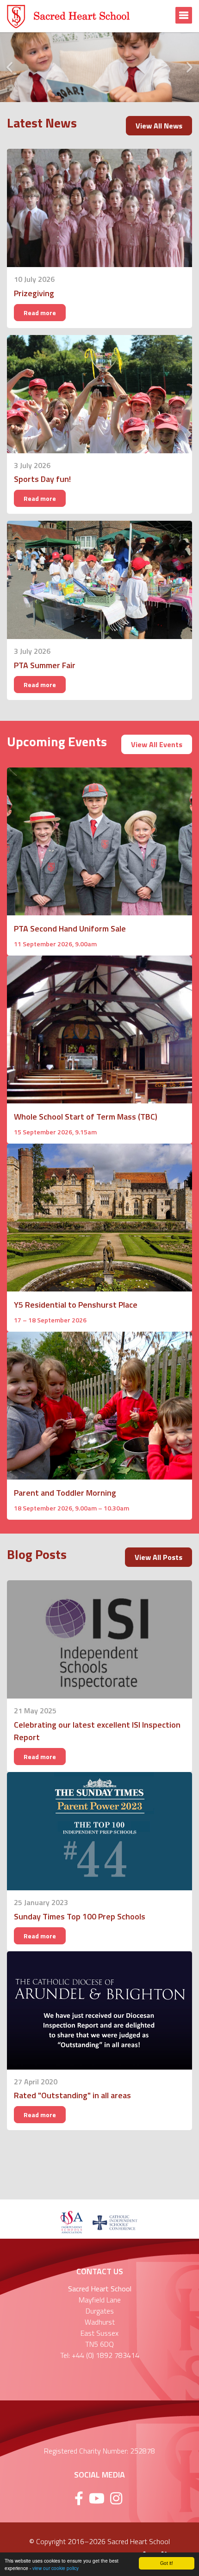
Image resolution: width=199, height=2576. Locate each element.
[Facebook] (79, 2498)
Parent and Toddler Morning (65, 1493)
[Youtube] (97, 2498)
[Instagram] (116, 2498)
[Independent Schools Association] (72, 2222)
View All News (159, 126)
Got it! (167, 2563)
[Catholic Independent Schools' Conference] (115, 2222)
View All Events (157, 744)
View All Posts (159, 1557)
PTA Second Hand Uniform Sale (70, 929)
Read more (40, 313)
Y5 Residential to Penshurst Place (76, 1305)
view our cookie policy (56, 2568)
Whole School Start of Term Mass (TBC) (86, 1117)
